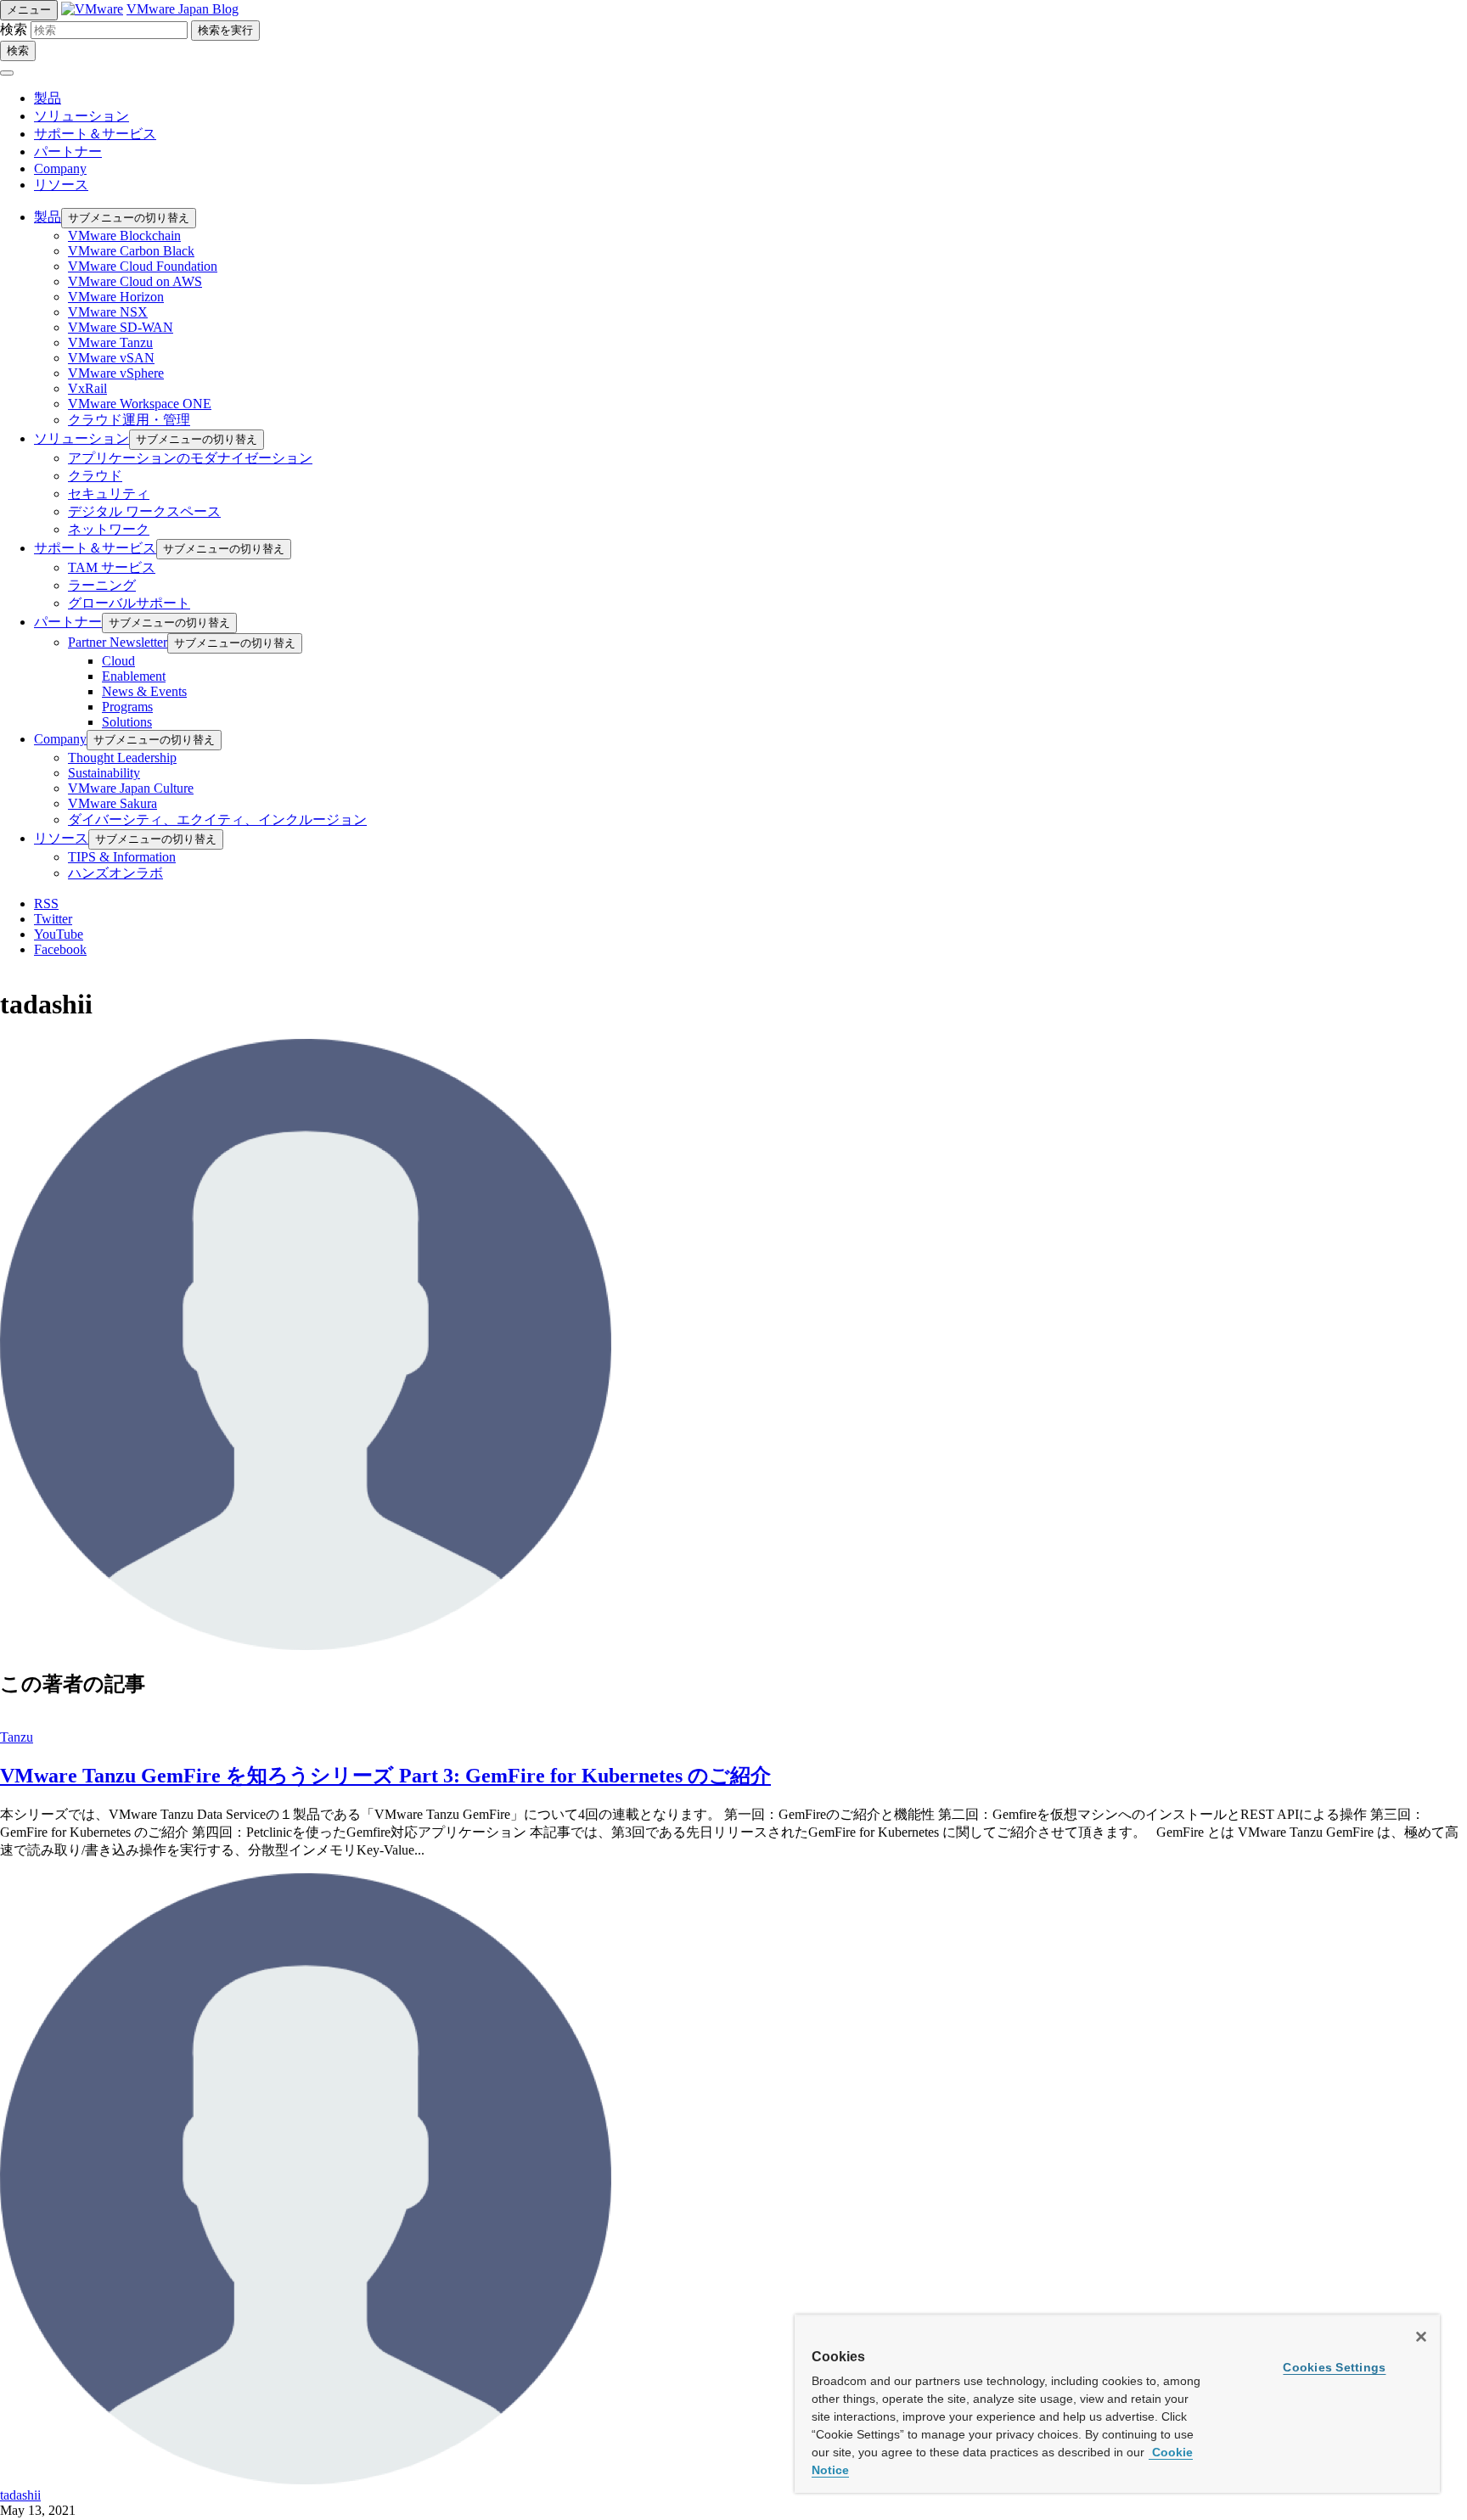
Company (60, 168)
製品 (48, 98)
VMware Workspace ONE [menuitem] (140, 404)
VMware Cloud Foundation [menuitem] (143, 266)
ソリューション (81, 116)
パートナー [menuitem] (68, 622)
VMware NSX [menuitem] (108, 312)
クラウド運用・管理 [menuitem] (129, 420)
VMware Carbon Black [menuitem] (131, 251)
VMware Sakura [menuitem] (112, 803)
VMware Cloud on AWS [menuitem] (135, 281)
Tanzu (17, 1737)
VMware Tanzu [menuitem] (110, 342)
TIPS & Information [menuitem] (122, 857)
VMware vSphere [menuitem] (116, 373)
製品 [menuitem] (48, 217)
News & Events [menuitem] (144, 691)
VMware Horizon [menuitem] (116, 297)
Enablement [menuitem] (134, 676)
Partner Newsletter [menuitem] (118, 642)
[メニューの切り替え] (7, 73)
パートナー (68, 152)
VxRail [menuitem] (87, 388)
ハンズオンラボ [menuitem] (115, 873)
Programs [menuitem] (127, 707)
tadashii (20, 2495)
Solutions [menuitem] (127, 722)
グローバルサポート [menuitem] (129, 603)
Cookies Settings (1334, 2367)
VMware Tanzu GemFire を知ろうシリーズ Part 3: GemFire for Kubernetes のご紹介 (385, 1776)
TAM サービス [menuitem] (112, 567)
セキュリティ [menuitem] (109, 494)
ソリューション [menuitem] (81, 438)
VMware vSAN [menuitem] (111, 358)
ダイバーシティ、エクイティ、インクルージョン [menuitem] (217, 819)
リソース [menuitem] (61, 838)
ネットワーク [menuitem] (109, 529)
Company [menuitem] (60, 739)
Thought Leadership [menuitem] (122, 758)
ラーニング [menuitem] (102, 585)
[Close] (1421, 2337)
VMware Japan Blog (183, 9)
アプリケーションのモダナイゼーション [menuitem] (190, 458)
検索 (14, 29)
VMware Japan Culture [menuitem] (131, 788)
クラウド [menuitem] (95, 476)
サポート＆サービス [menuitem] (95, 548)
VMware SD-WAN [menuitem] (121, 327)
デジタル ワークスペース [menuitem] (144, 511)
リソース (61, 185)
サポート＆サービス (95, 134)
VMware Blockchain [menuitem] (124, 236)
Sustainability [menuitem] (104, 773)
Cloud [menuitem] (118, 661)
